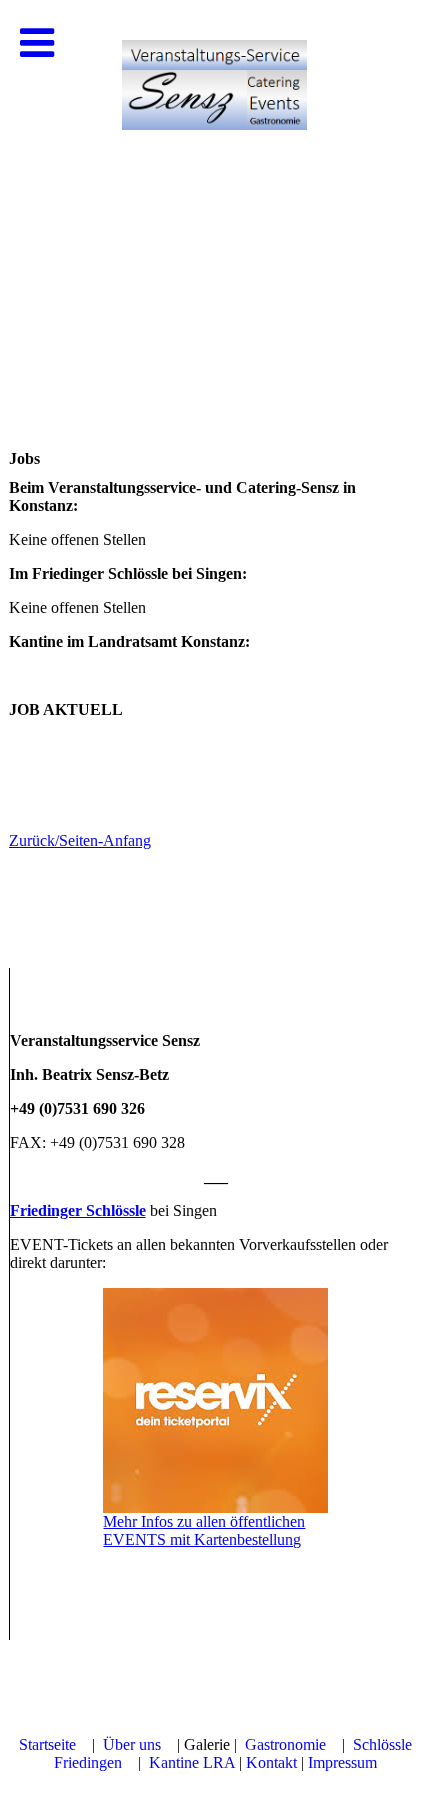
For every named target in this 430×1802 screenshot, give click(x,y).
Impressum (342, 1762)
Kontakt (271, 1762)
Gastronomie (285, 1744)
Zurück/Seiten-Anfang (80, 840)
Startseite (47, 1744)
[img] (215, 200)
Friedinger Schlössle (78, 1210)
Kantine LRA (192, 1762)
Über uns (132, 1744)
